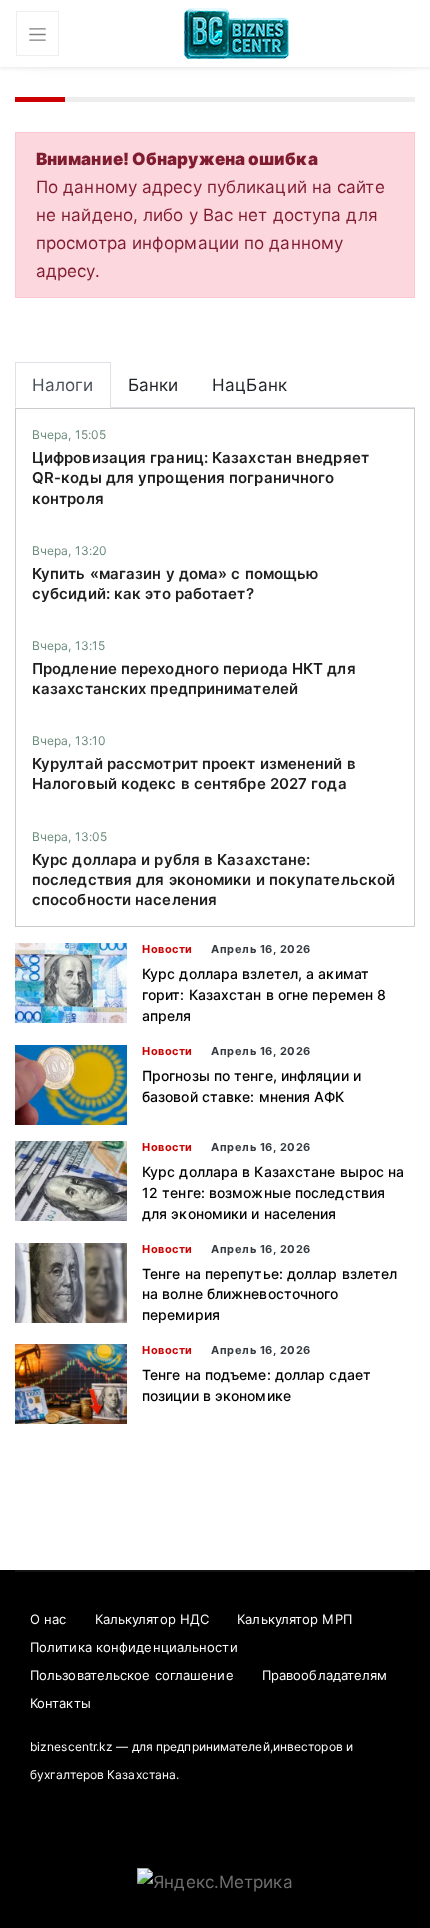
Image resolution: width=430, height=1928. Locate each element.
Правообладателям (325, 1675)
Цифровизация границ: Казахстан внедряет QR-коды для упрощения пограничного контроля (200, 478)
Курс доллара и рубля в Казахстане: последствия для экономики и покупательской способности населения (213, 880)
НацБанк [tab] (249, 385)
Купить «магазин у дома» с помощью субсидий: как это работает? (175, 583)
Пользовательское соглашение (132, 1675)
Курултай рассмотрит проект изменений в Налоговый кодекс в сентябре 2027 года (194, 773)
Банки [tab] (153, 385)
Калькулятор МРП (294, 1619)
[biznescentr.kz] (236, 31)
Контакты (60, 1703)
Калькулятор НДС (152, 1619)
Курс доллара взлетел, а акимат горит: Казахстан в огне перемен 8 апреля (264, 994)
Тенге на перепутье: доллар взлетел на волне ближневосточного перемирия (269, 1294)
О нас (48, 1619)
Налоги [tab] (63, 385)
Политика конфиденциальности (134, 1647)
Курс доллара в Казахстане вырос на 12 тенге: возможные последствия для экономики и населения (273, 1192)
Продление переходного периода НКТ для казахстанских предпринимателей (194, 678)
